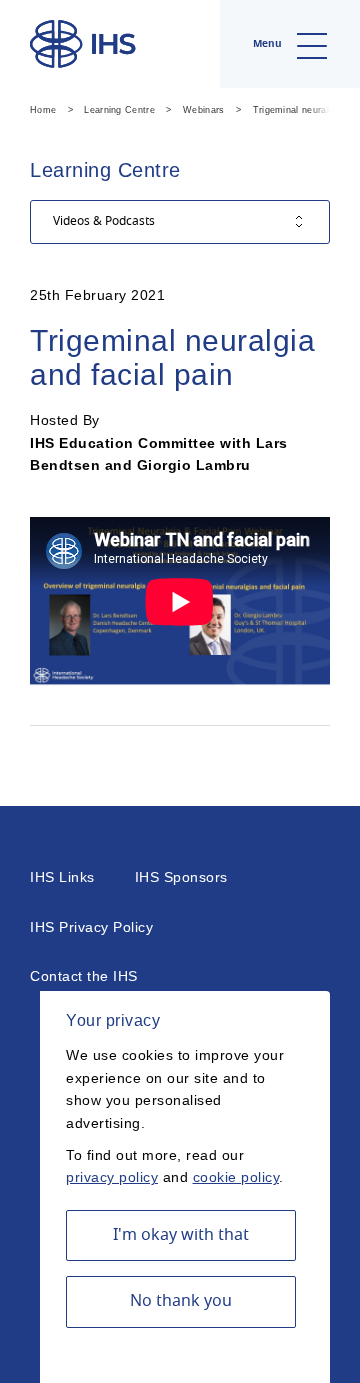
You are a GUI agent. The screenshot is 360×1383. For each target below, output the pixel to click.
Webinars (204, 110)
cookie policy (236, 1177)
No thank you (181, 1301)
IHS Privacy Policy (91, 927)
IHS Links (62, 877)
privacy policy (112, 1177)
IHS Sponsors (181, 877)
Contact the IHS (84, 976)
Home (43, 110)
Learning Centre (119, 110)
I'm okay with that (181, 1235)
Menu (269, 43)
